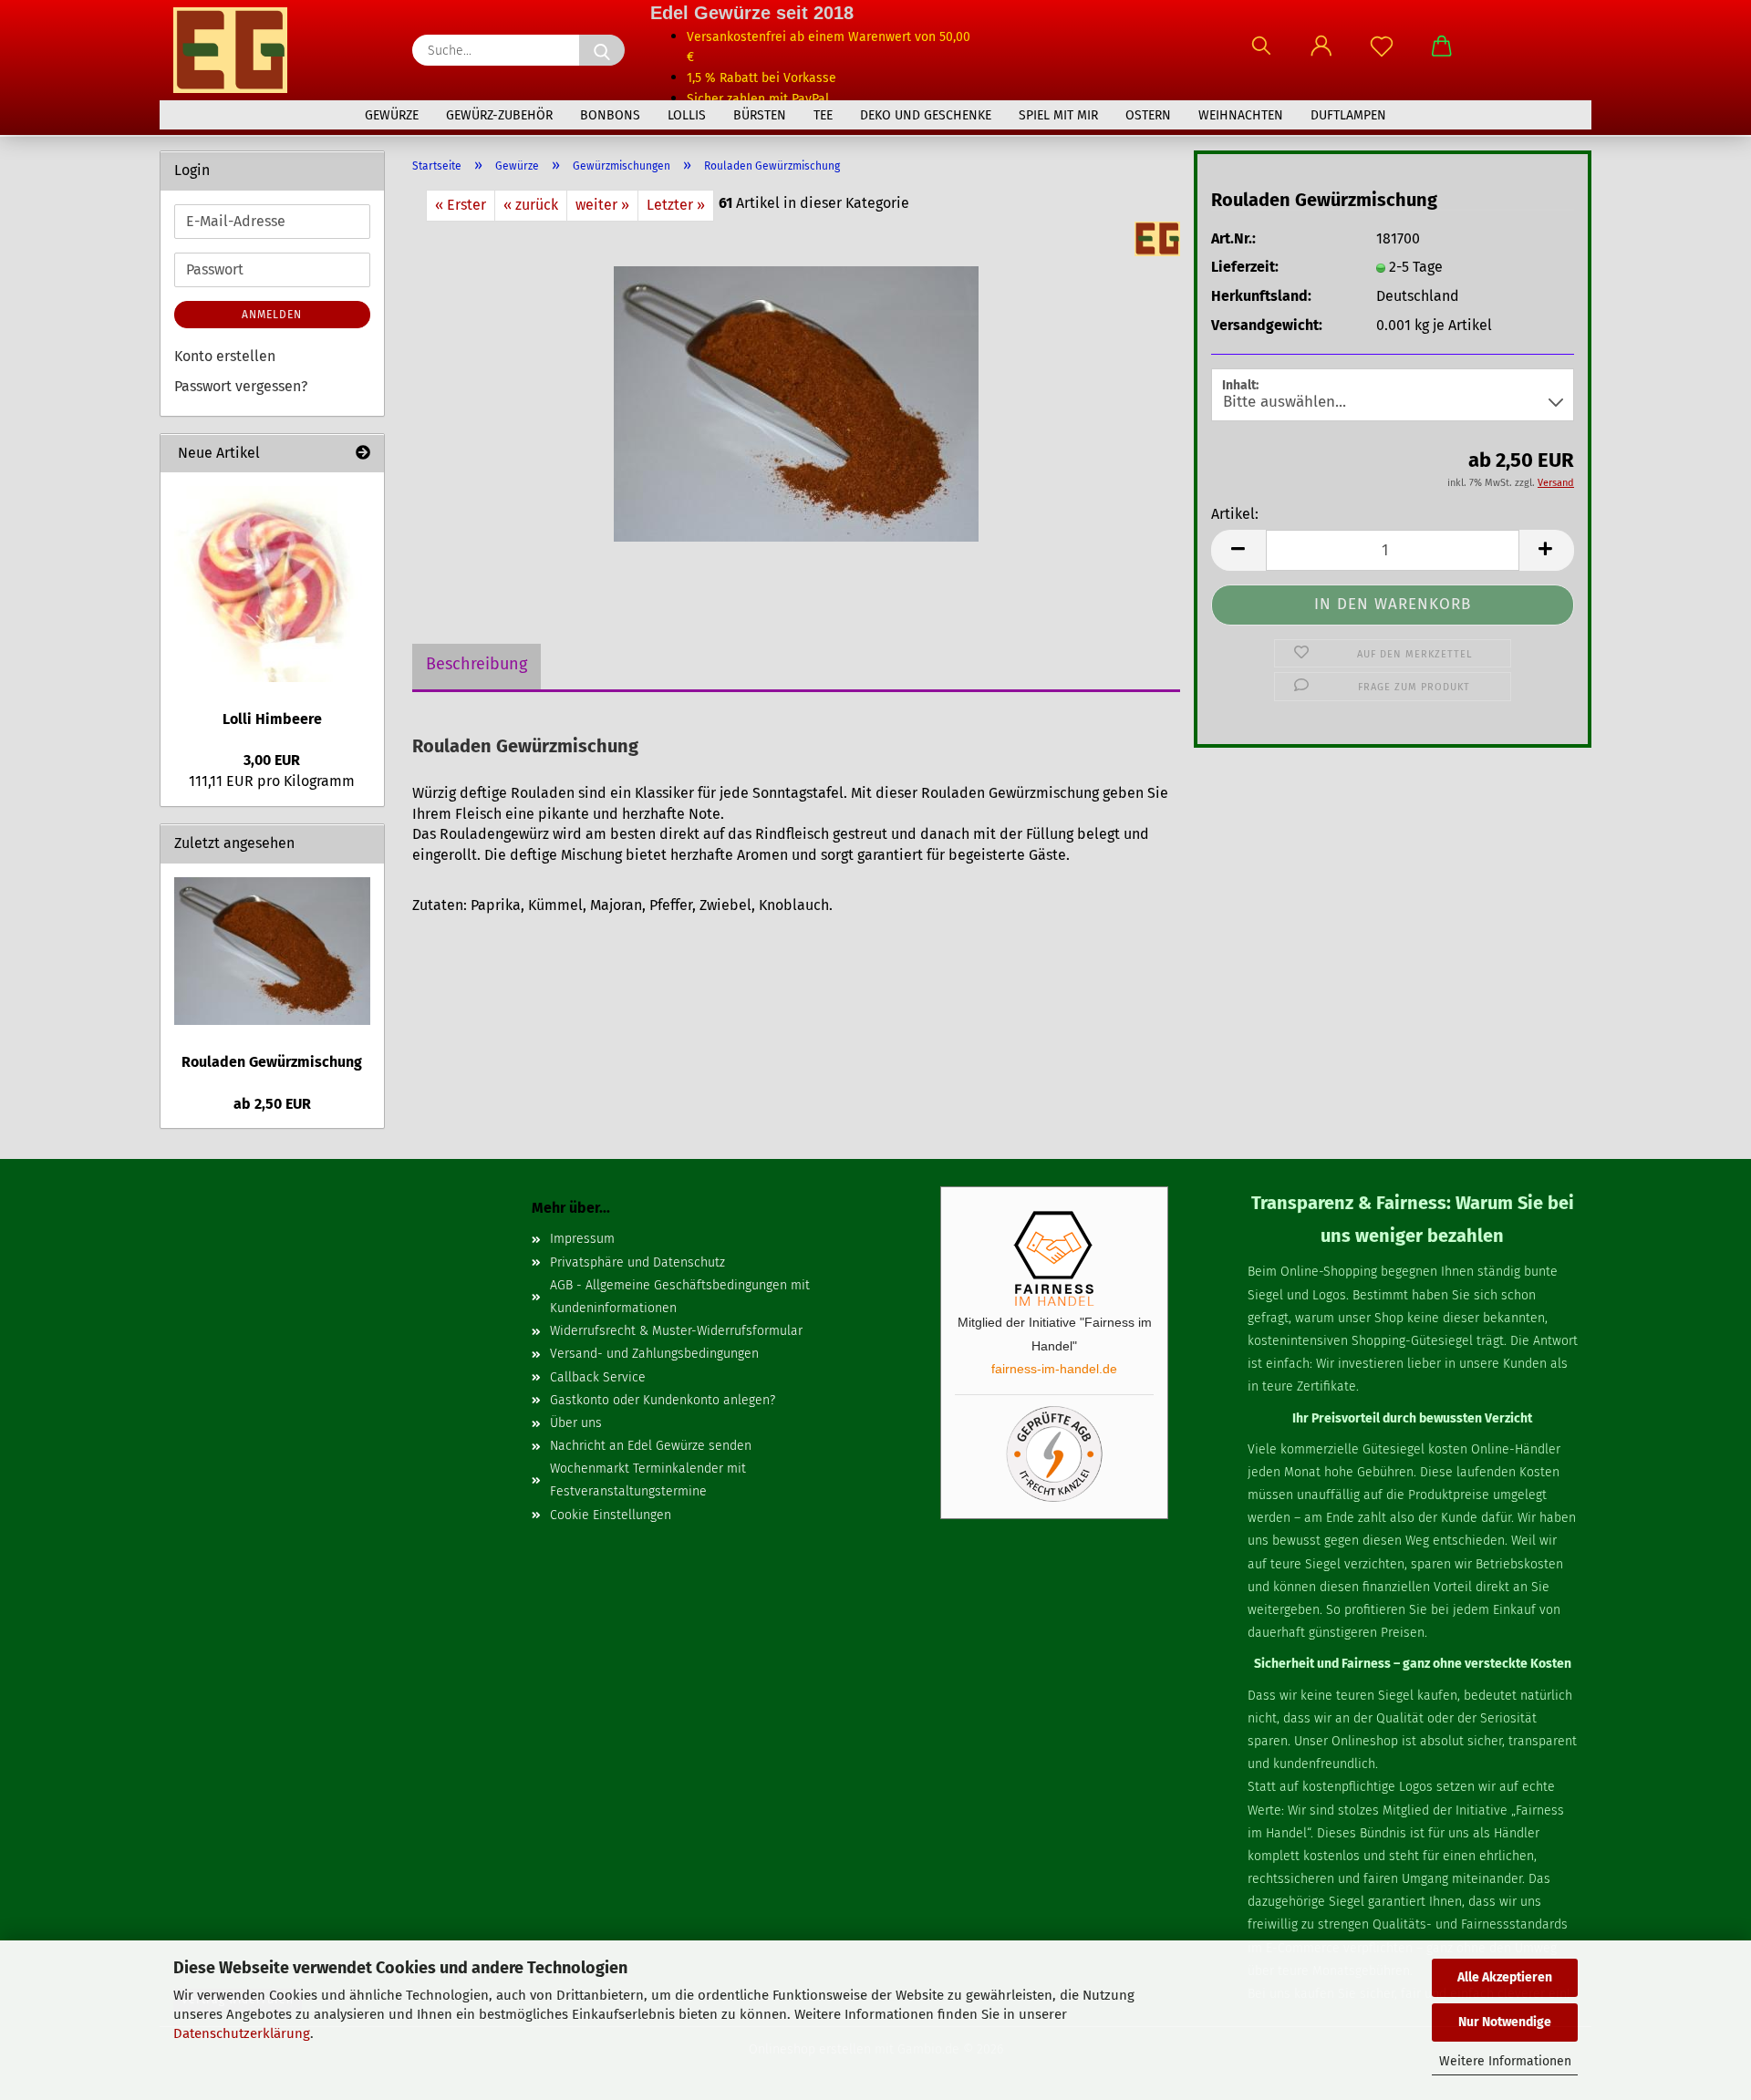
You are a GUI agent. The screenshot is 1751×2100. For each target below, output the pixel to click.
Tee (823, 115)
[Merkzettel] (1382, 55)
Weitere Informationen (1505, 2061)
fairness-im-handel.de (1054, 1369)
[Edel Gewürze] (237, 50)
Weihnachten (1241, 115)
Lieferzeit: (1245, 267)
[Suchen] (1261, 55)
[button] (1321, 55)
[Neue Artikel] (363, 454)
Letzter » (676, 205)
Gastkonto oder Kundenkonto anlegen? (663, 1400)
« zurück (531, 205)
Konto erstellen (225, 356)
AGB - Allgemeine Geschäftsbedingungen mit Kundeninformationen (680, 1297)
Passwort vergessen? (241, 386)
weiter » (602, 205)
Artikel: (1235, 514)
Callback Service (598, 1377)
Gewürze (392, 115)
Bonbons (610, 115)
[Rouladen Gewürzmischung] (796, 403)
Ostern (1148, 115)
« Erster (461, 205)
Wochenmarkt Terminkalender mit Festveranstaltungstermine (648, 1480)
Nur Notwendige (1505, 2022)
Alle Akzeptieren (1505, 1977)
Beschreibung (477, 664)
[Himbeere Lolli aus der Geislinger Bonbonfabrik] (272, 584)
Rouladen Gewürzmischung (272, 1062)
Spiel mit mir (1058, 115)
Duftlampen (1348, 115)
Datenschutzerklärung (242, 2033)
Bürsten (760, 115)
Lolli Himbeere (272, 719)
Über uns (576, 1423)
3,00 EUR (272, 760)
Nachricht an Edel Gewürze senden (651, 1446)
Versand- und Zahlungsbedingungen (654, 1354)
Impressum (582, 1239)
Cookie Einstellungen (611, 1515)
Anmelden (272, 315)
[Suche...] (602, 50)
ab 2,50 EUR (272, 1104)
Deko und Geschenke (926, 115)
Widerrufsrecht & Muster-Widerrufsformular (676, 1331)
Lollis (687, 115)
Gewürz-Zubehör (499, 115)
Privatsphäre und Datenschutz (637, 1262)
